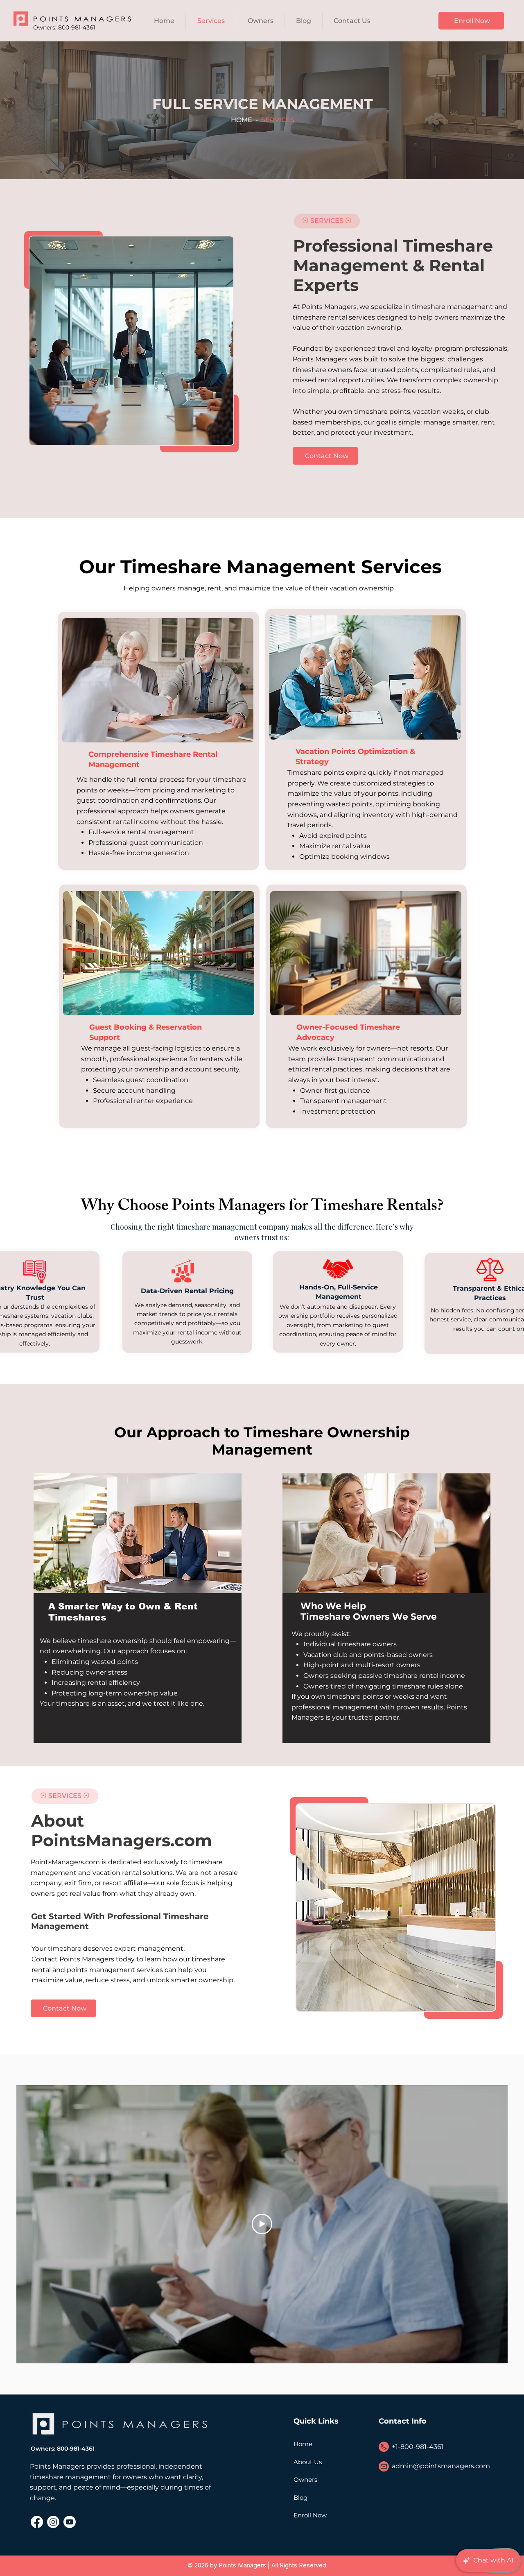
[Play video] (262, 2224)
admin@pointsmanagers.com (441, 2466)
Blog (300, 2498)
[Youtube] (70, 2522)
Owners (305, 2480)
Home (303, 2444)
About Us (308, 2462)
